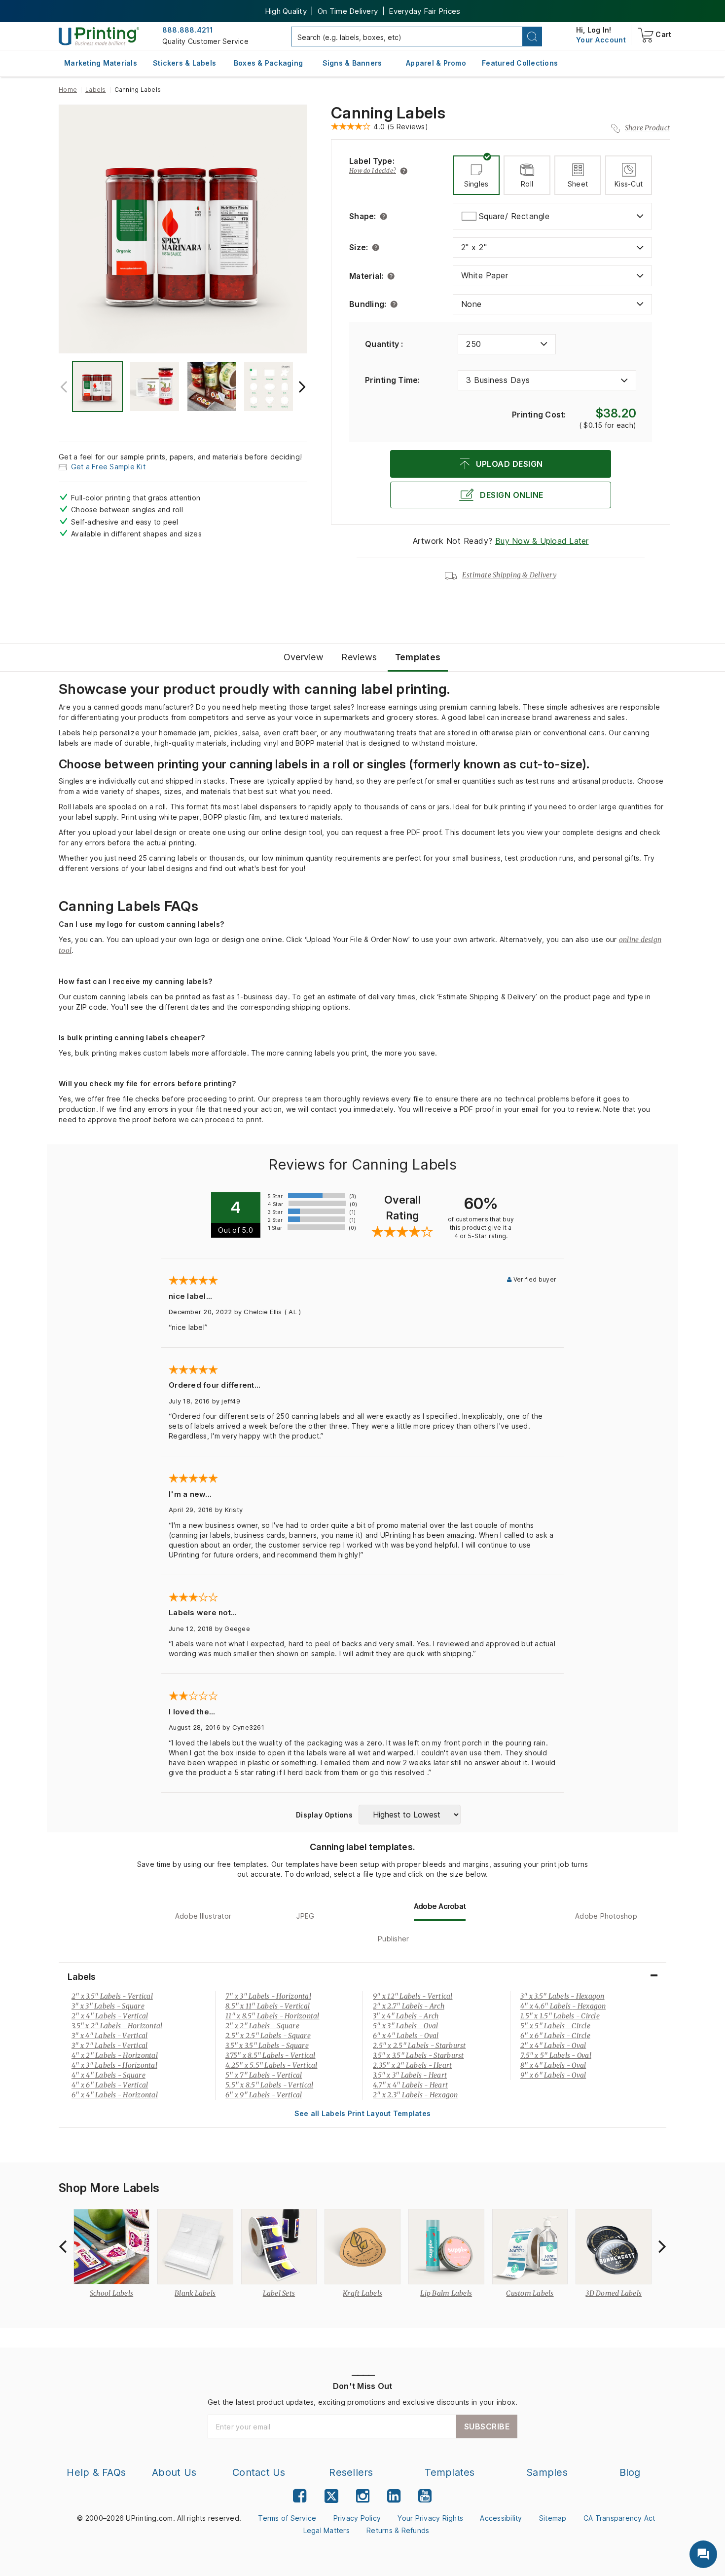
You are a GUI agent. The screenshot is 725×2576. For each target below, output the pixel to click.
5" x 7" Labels (264, 2075)
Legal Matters (326, 2530)
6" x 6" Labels (555, 2036)
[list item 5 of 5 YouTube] (425, 2496)
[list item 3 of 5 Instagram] (363, 2496)
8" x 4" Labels (553, 2065)
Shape (363, 216)
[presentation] (64, 387)
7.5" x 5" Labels (556, 2055)
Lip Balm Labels (446, 2293)
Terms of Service (287, 2518)
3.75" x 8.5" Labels (271, 2055)
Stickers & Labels (184, 63)
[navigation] (601, 40)
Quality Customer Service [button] (205, 41)
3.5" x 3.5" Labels (267, 2046)
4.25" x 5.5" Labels (272, 2065)
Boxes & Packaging (268, 63)
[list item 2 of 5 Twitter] (331, 2497)
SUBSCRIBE (487, 2426)
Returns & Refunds (398, 2530)
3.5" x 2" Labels (117, 2026)
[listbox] (552, 216)
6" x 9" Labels (264, 2095)
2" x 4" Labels (110, 2016)
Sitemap (553, 2518)
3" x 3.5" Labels (562, 1996)
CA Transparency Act (619, 2518)
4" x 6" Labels (110, 2085)
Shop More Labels (109, 2188)
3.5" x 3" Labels (410, 2075)
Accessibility (501, 2518)
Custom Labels (530, 2293)
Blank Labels (195, 2293)
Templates (450, 2472)
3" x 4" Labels (109, 2036)
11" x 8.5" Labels (272, 2016)
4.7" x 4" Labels (410, 2085)
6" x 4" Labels (115, 2095)
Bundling (368, 304)
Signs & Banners (352, 63)
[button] (532, 37)
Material (366, 276)
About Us (174, 2472)
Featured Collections (520, 63)
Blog (630, 2472)
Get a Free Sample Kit (108, 467)
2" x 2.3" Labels (416, 2095)
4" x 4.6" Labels (563, 2006)
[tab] (476, 175)
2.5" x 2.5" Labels (268, 2036)
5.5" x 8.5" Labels (269, 2085)
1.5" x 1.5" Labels (560, 2016)
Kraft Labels (362, 2293)
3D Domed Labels (614, 2293)
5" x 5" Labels (555, 2026)
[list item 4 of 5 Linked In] (394, 2496)
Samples (547, 2472)
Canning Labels (388, 113)
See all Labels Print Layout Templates (362, 2113)
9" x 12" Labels (413, 1996)
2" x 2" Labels (262, 2026)
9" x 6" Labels (553, 2075)
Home (68, 90)
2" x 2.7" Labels (409, 2006)
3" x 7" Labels (109, 2046)
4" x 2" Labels (115, 2055)
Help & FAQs (96, 2472)
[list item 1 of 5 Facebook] (300, 2496)
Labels (96, 90)
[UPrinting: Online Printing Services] (99, 36)
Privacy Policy (357, 2518)
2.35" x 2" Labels (412, 2065)
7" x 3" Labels (268, 1996)
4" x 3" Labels (114, 2065)
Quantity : (384, 344)
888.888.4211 (187, 30)
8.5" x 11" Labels (268, 2006)
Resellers (351, 2472)
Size (359, 247)
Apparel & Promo (436, 63)
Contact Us (259, 2472)
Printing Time (393, 380)
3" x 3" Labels (108, 2006)
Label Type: (372, 161)
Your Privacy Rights (430, 2518)
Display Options (324, 1815)
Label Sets (279, 2293)
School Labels (111, 2293)
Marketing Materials (101, 63)
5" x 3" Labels (405, 2026)
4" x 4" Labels (109, 2075)
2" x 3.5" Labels (112, 1996)
